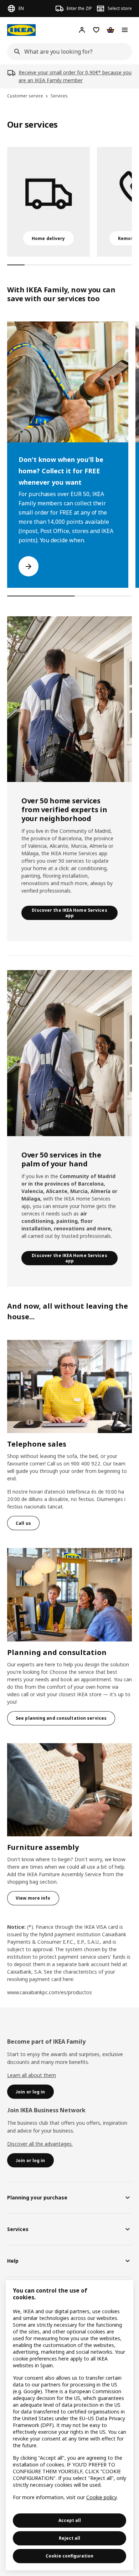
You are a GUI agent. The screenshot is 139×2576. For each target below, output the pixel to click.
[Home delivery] (48, 202)
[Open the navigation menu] (125, 30)
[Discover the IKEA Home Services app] (69, 699)
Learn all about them (32, 2075)
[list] (69, 202)
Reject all (69, 2538)
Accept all (70, 2520)
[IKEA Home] (21, 30)
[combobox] (67, 52)
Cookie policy (101, 2497)
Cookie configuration (69, 2556)
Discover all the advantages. (40, 2144)
